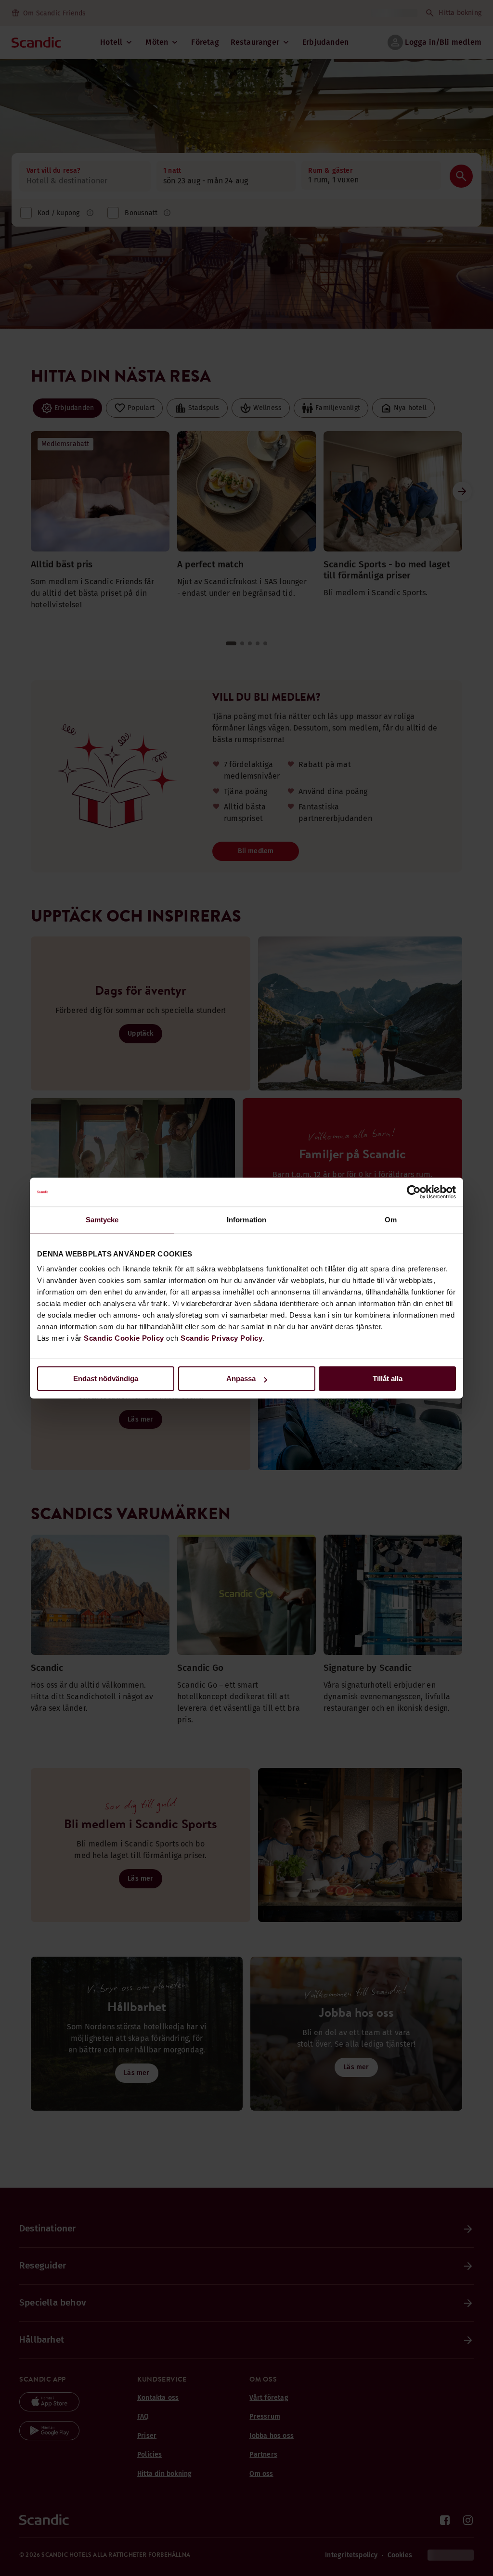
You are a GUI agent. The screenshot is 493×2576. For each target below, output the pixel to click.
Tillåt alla (388, 1378)
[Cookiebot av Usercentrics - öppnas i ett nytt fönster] (414, 1192)
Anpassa (241, 1378)
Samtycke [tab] (102, 1220)
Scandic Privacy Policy (221, 1338)
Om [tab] (391, 1220)
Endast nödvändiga (106, 1378)
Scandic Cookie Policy (124, 1338)
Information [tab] (246, 1220)
